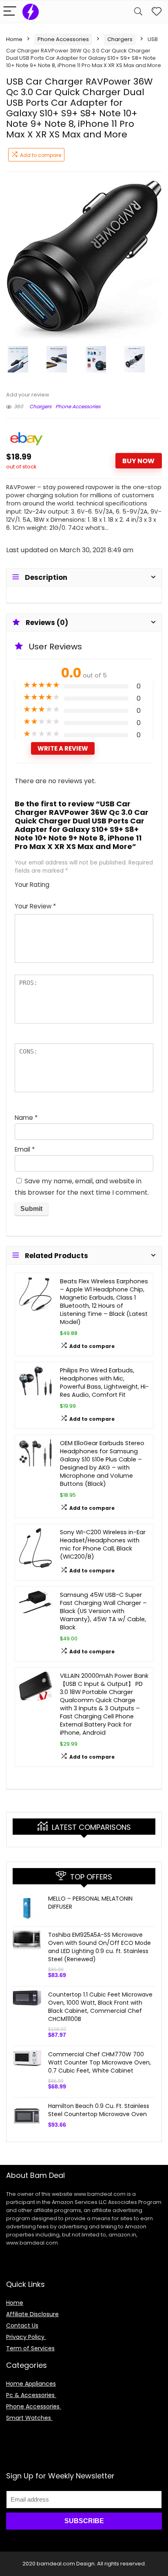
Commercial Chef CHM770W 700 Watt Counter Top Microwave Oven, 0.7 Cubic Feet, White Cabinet (99, 2062)
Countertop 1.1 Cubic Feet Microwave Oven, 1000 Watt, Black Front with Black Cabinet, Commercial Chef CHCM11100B (100, 2007)
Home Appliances (31, 2384)
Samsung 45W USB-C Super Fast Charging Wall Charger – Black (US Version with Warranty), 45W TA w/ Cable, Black (103, 1611)
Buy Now (138, 461)
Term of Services (30, 2348)
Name (26, 1118)
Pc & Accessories (31, 2395)
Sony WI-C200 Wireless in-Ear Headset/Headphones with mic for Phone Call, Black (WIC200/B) (103, 1544)
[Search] (138, 12)
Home (14, 39)
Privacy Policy (26, 2337)
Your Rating (32, 885)
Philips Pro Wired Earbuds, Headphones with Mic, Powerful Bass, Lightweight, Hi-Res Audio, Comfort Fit (104, 1383)
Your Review (35, 906)
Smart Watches (29, 2418)
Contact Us (22, 2326)
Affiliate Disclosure (32, 2314)
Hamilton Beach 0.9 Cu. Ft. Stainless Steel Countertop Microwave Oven (99, 2110)
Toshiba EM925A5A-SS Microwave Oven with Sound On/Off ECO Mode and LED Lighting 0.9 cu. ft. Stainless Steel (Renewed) (99, 1947)
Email (25, 1149)
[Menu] (10, 12)
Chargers (120, 39)
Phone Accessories (63, 39)
